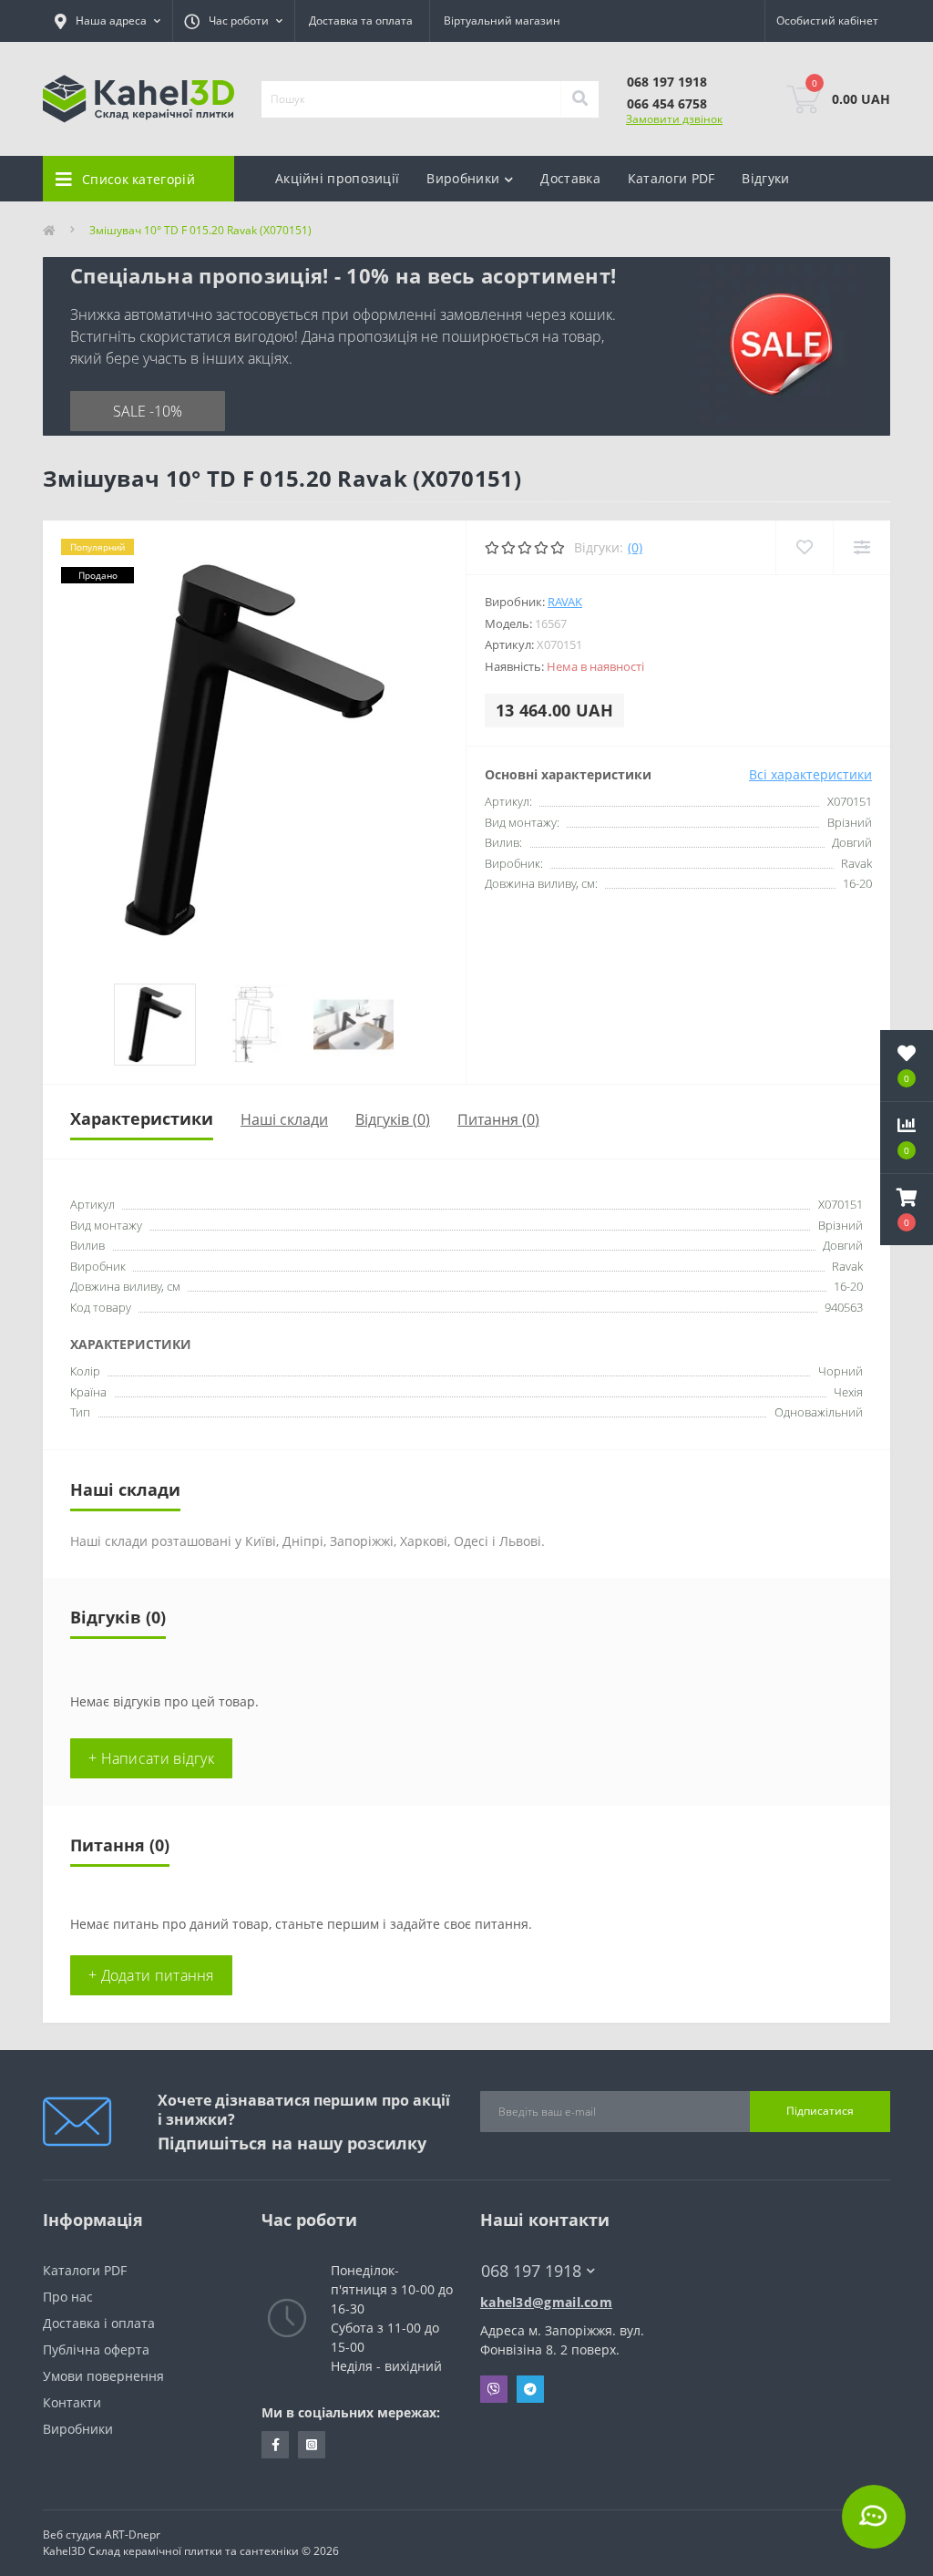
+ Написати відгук (151, 1758)
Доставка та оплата (361, 21)
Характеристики (142, 1118)
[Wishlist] (804, 547)
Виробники (78, 2429)
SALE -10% (148, 411)
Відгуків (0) (393, 1119)
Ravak (565, 602)
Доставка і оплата (99, 2323)
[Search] (579, 99)
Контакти (72, 2402)
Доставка (570, 178)
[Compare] (861, 547)
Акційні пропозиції (337, 178)
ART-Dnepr (133, 2535)
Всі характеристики (810, 774)
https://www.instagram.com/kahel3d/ (312, 2445)
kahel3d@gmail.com (546, 2302)
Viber (494, 2389)
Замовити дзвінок (674, 119)
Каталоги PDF (672, 178)
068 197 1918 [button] (531, 2271)
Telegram (530, 2389)
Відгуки (765, 178)
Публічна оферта (96, 2349)
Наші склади (284, 1119)
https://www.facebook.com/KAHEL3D (275, 2445)
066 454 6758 (667, 103)
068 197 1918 (667, 82)
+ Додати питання (151, 1975)
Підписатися (820, 2111)
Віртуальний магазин (502, 21)
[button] (907, 1210)
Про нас (68, 2297)
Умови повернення (103, 2376)
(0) (635, 547)
